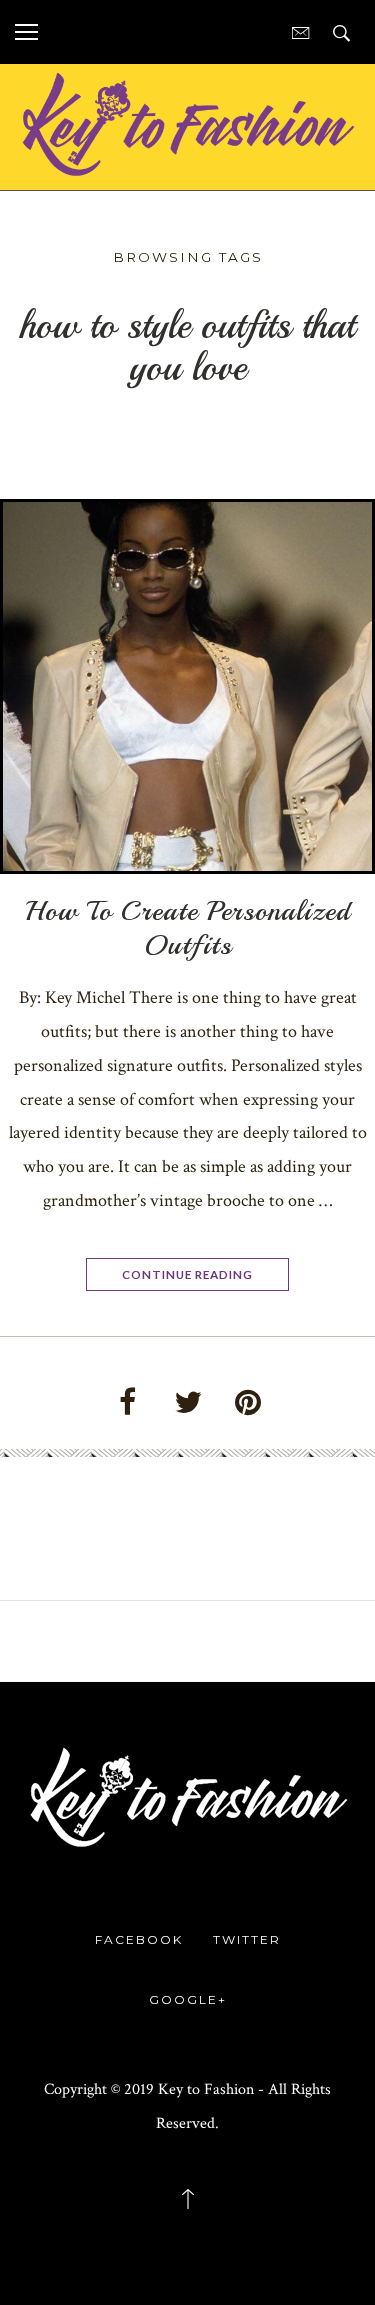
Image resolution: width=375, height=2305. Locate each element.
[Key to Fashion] (187, 123)
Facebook (139, 1939)
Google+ (188, 1999)
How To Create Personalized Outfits (188, 927)
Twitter (247, 1939)
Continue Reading (187, 1274)
